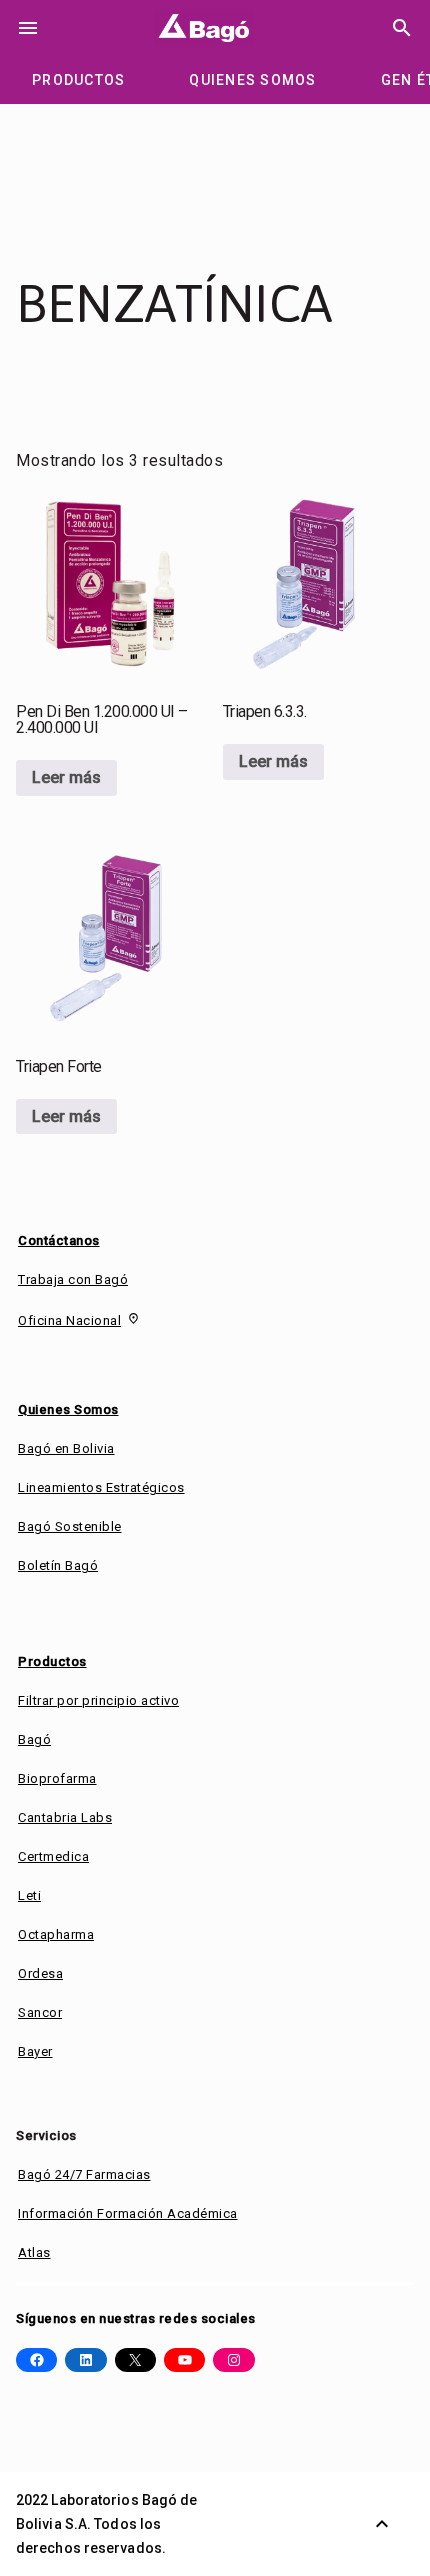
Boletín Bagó (58, 1565)
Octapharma (56, 1934)
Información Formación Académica (128, 2213)
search (402, 28)
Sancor (40, 2012)
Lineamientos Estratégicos (101, 1487)
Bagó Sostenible (70, 1526)
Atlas (34, 2252)
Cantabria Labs (65, 1817)
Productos (52, 1661)
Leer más (66, 777)
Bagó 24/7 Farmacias (84, 2174)
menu (28, 28)
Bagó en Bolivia (66, 1448)
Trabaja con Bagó (73, 1279)
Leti (29, 1895)
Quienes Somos (68, 1409)
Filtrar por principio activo (98, 1700)
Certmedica (53, 1856)
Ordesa (40, 1973)
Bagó (34, 1739)
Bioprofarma (57, 1778)
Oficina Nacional (69, 1320)
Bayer (35, 2051)
